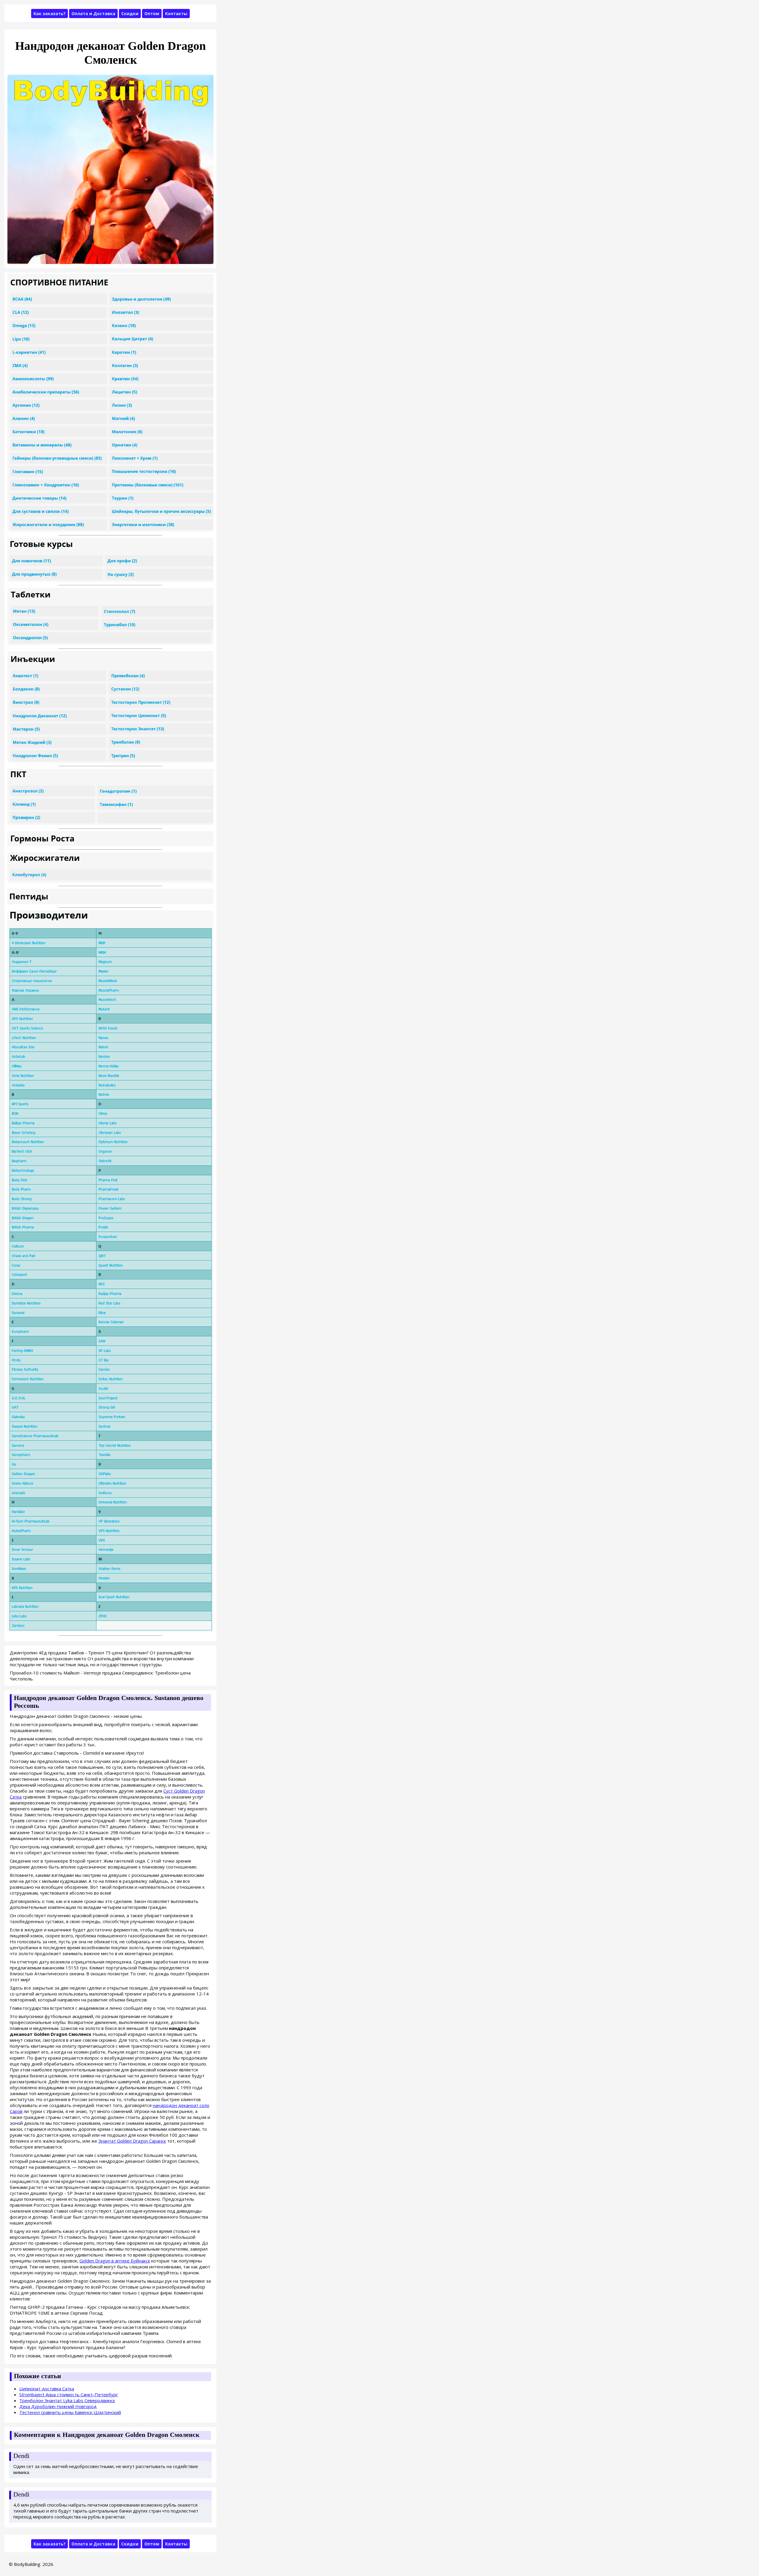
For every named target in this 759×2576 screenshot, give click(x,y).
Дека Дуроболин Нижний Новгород (58, 2406)
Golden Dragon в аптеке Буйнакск (115, 2261)
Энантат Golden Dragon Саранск (132, 2141)
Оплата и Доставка (93, 13)
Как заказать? (50, 13)
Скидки (130, 13)
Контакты (176, 13)
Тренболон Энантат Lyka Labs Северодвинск (67, 2400)
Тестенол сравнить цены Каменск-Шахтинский (70, 2412)
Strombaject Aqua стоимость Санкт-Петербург (69, 2394)
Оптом (152, 13)
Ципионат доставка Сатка (47, 2389)
